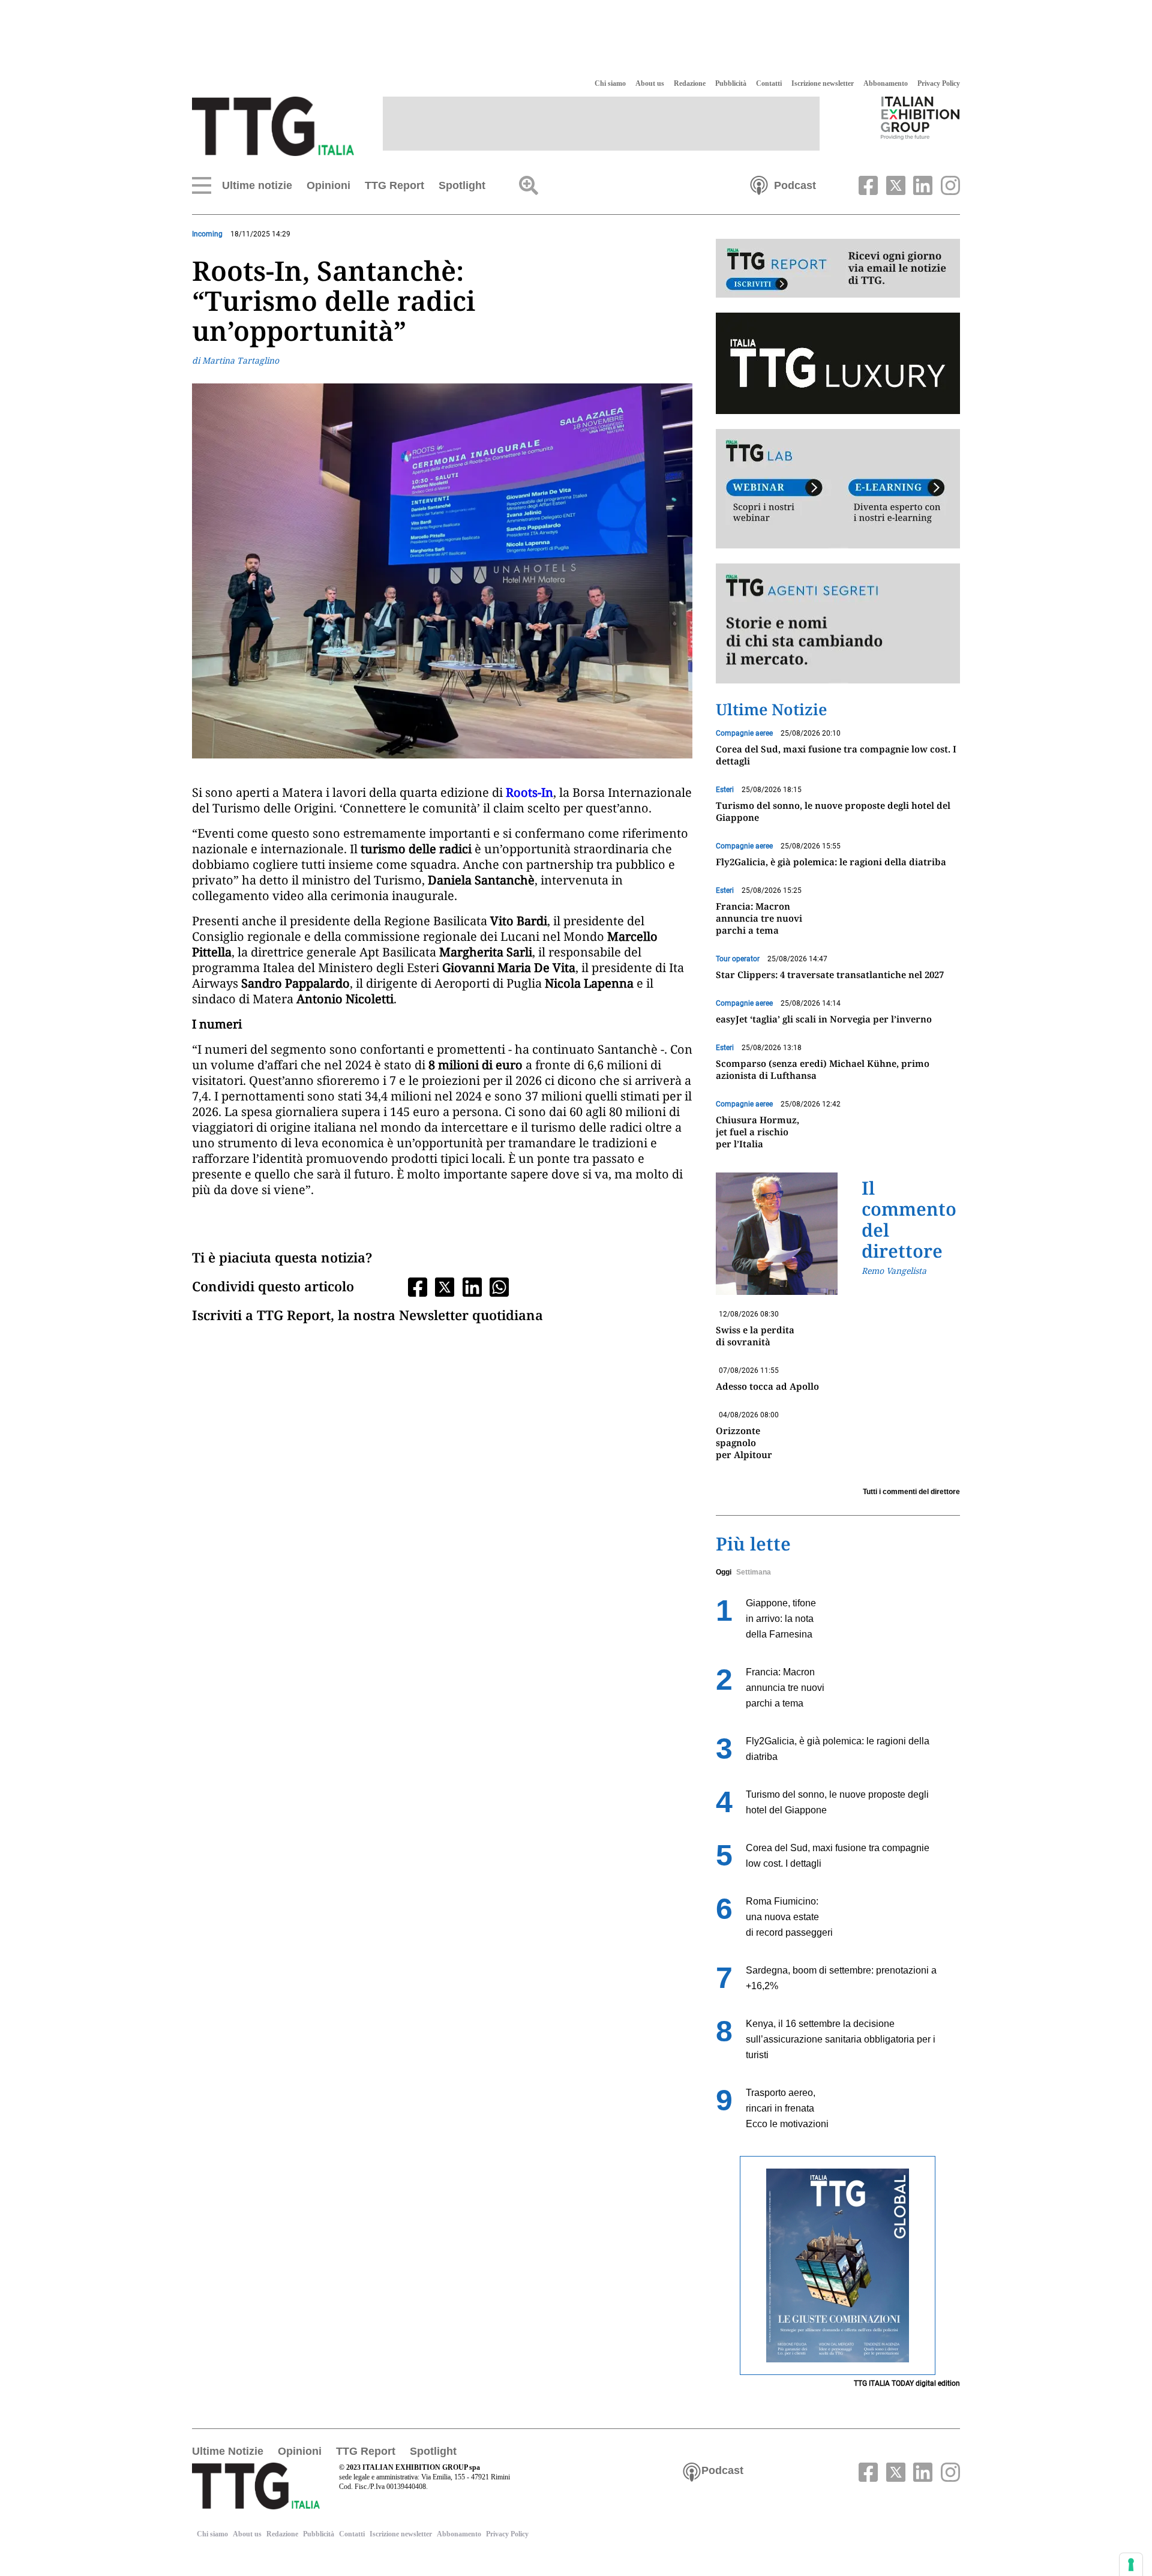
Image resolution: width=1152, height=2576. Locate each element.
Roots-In (529, 792)
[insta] (947, 184)
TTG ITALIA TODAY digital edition (907, 2383)
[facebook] (867, 184)
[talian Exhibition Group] (920, 118)
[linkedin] (922, 184)
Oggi (724, 1572)
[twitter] (894, 184)
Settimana (754, 1572)
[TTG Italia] (273, 125)
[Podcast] (759, 184)
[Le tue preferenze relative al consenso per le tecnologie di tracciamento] (1131, 2565)
